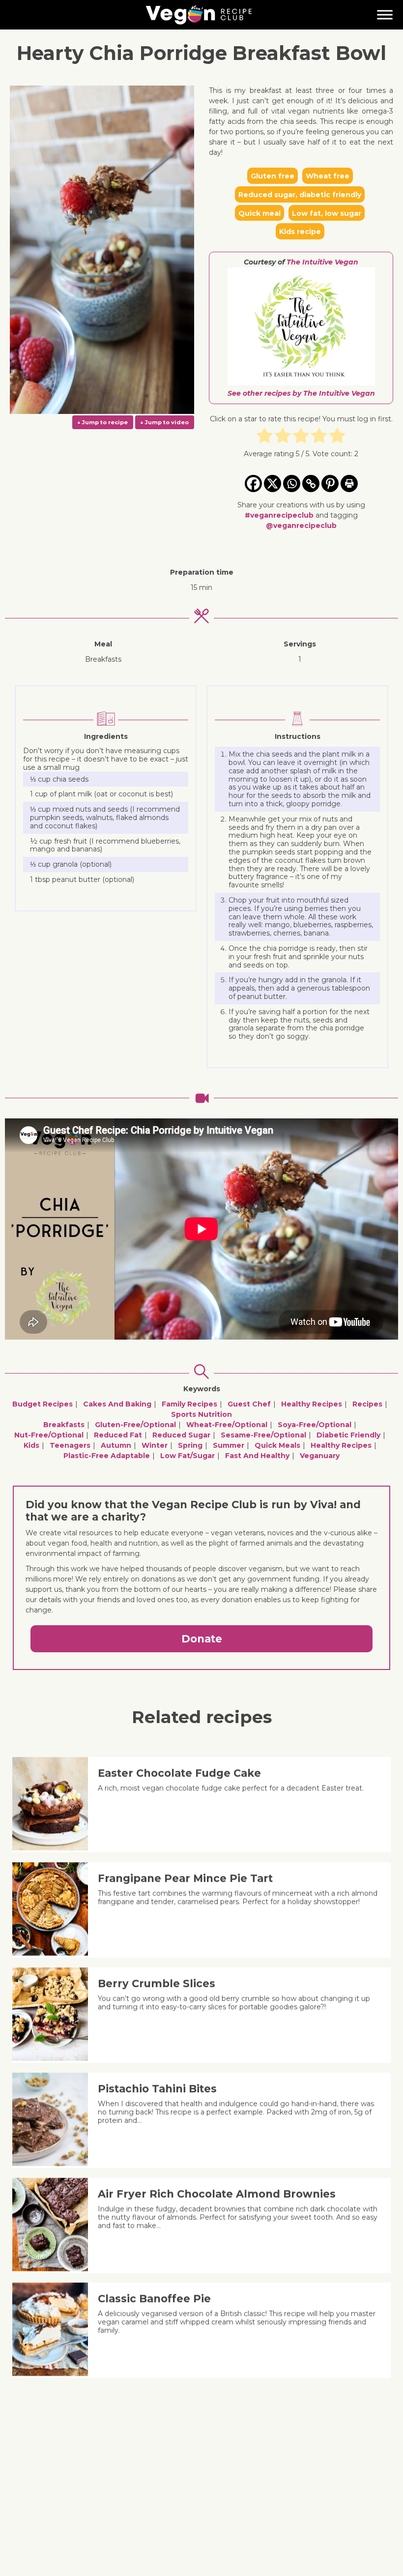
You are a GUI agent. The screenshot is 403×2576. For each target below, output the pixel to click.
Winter (155, 1445)
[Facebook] (253, 483)
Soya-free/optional (315, 1425)
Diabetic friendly (348, 1435)
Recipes (367, 1404)
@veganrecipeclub (301, 526)
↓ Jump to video (164, 422)
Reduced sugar (181, 1435)
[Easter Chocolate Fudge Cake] (54, 1848)
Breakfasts (64, 1425)
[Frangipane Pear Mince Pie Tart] (54, 1953)
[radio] (265, 437)
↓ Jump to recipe (102, 422)
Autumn (116, 1445)
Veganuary (320, 1456)
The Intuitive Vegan (322, 262)
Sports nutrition (201, 1414)
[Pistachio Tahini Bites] (54, 2164)
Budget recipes (43, 1404)
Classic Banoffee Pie (154, 2298)
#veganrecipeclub (279, 515)
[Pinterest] (330, 483)
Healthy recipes (312, 1404)
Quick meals (277, 1445)
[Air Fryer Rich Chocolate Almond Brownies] (54, 2269)
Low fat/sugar (187, 1456)
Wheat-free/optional (227, 1425)
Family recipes (189, 1404)
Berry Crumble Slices (157, 1983)
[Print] (349, 483)
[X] (273, 483)
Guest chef (249, 1404)
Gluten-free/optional (135, 1425)
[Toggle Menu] (385, 15)
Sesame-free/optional (263, 1435)
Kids (31, 1445)
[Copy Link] (311, 483)
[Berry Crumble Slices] (54, 2058)
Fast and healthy (257, 1456)
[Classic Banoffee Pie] (54, 2373)
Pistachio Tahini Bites (157, 2089)
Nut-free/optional (49, 1435)
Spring (190, 1445)
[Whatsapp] (292, 483)
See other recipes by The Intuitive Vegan (301, 393)
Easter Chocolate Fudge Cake (179, 1773)
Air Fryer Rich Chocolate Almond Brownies (217, 2194)
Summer (229, 1445)
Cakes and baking (117, 1404)
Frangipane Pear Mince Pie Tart (185, 1878)
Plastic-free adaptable (107, 1456)
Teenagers (70, 1445)
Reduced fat (118, 1435)
